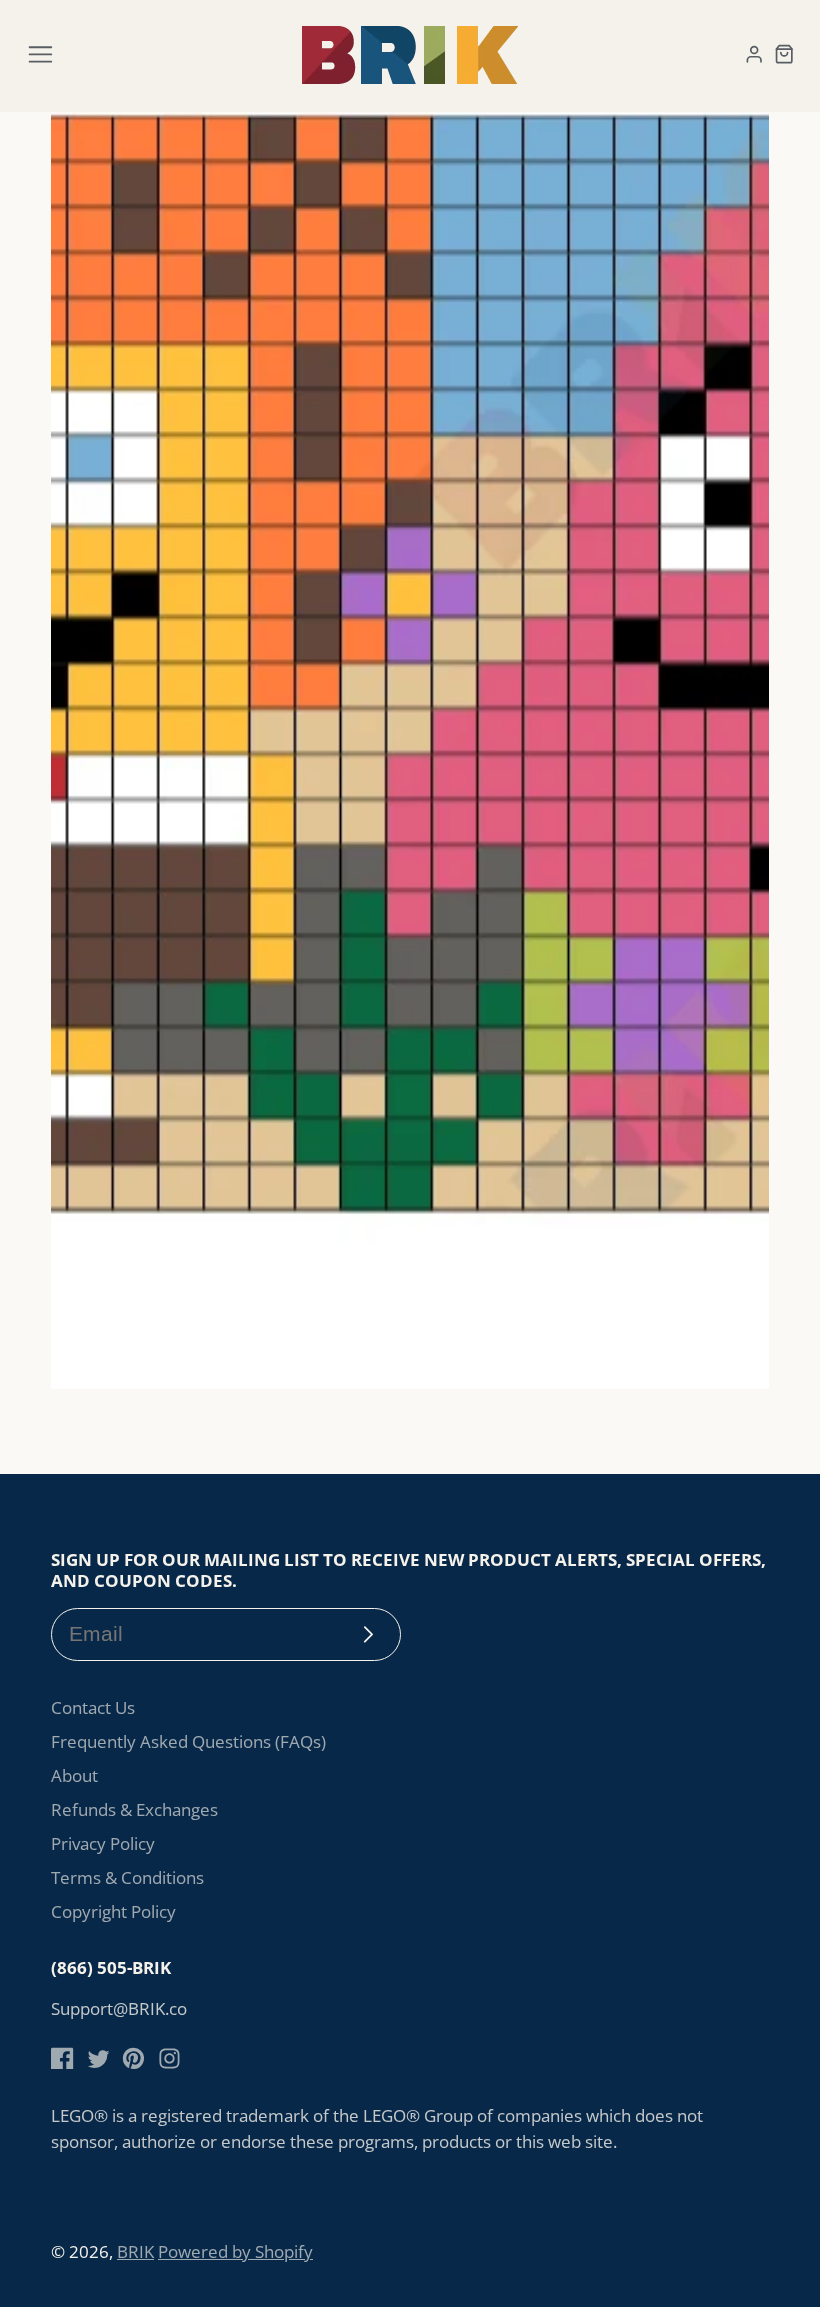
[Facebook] (62, 2058)
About (74, 1775)
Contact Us (93, 1707)
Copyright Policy (113, 1911)
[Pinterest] (133, 2058)
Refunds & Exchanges (134, 1809)
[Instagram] (169, 2058)
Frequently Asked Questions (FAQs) (188, 1741)
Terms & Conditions (127, 1877)
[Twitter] (98, 2058)
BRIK (135, 2251)
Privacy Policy (103, 1843)
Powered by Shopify (235, 2251)
